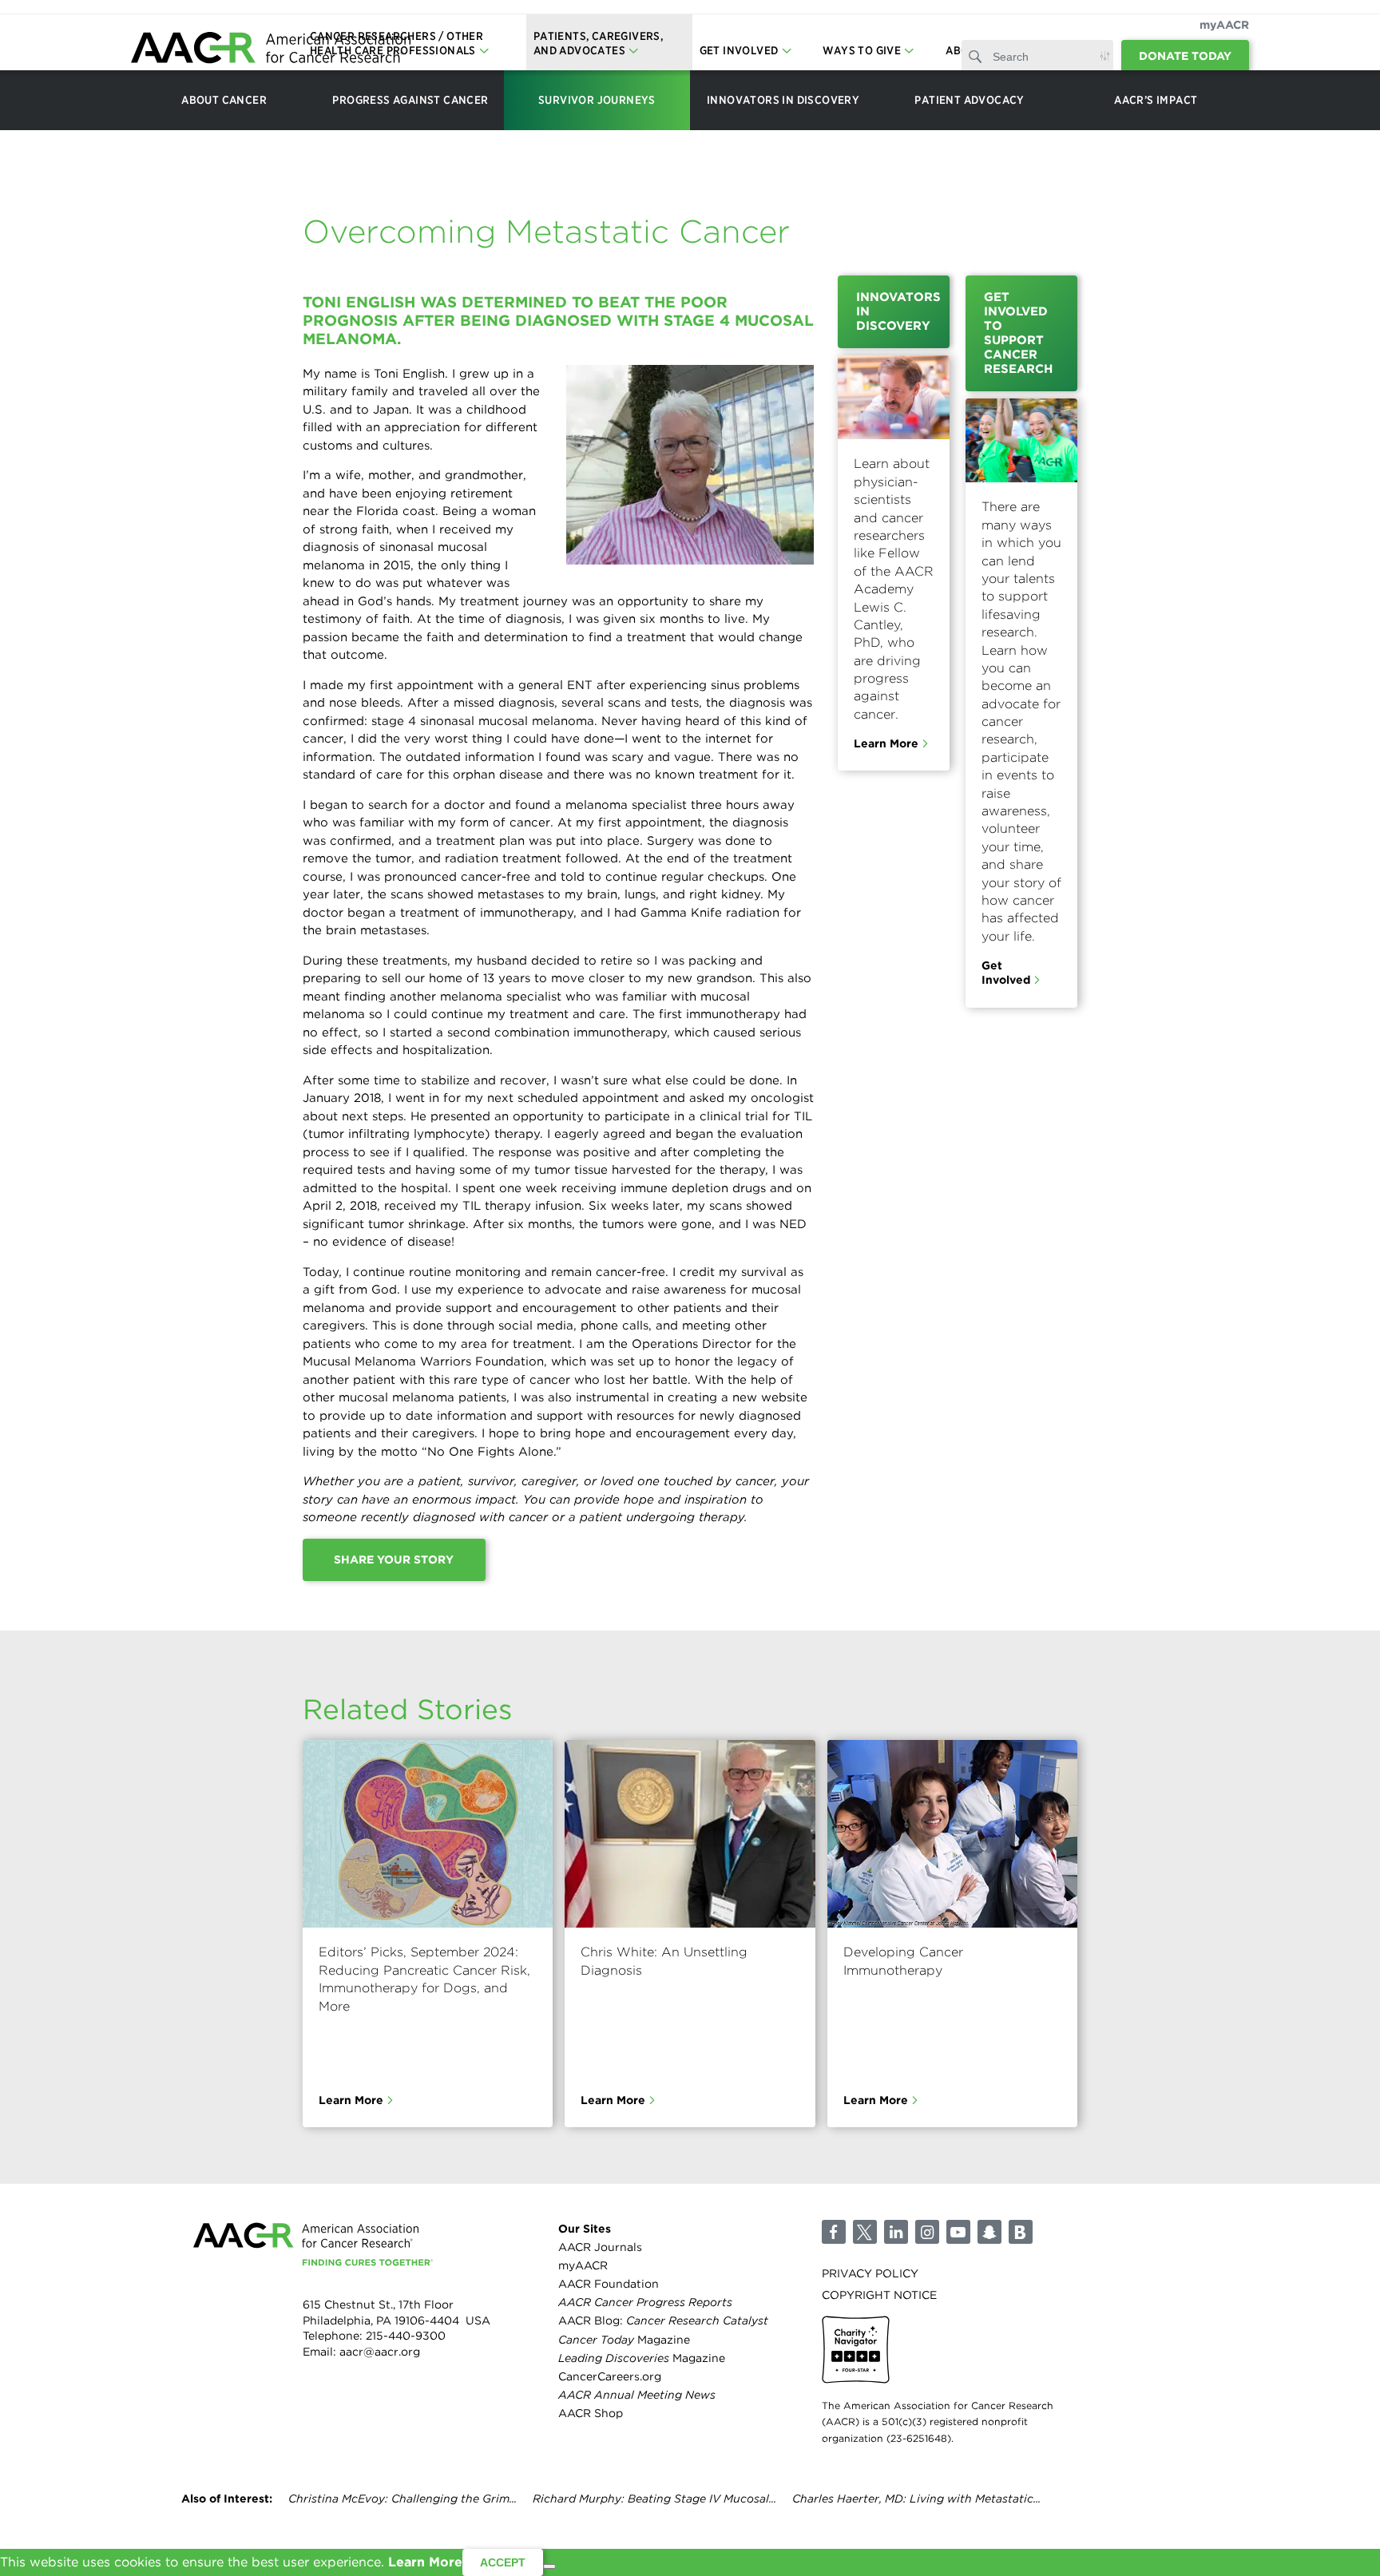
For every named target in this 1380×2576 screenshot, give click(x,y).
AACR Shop (591, 2413)
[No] (549, 2566)
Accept (503, 2562)
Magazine (624, 2340)
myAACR (1224, 25)
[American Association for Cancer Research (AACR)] (271, 50)
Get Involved (1006, 973)
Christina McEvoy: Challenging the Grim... (402, 2499)
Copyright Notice (879, 2295)
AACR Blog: (663, 2320)
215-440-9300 (406, 2336)
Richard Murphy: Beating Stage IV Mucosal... (654, 2499)
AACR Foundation (609, 2284)
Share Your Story (394, 1559)
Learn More (886, 743)
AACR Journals (600, 2247)
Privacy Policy (870, 2273)
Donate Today (1185, 56)
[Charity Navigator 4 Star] (856, 2350)
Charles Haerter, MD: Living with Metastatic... (916, 2499)
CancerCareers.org (610, 2376)
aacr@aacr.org (380, 2352)
